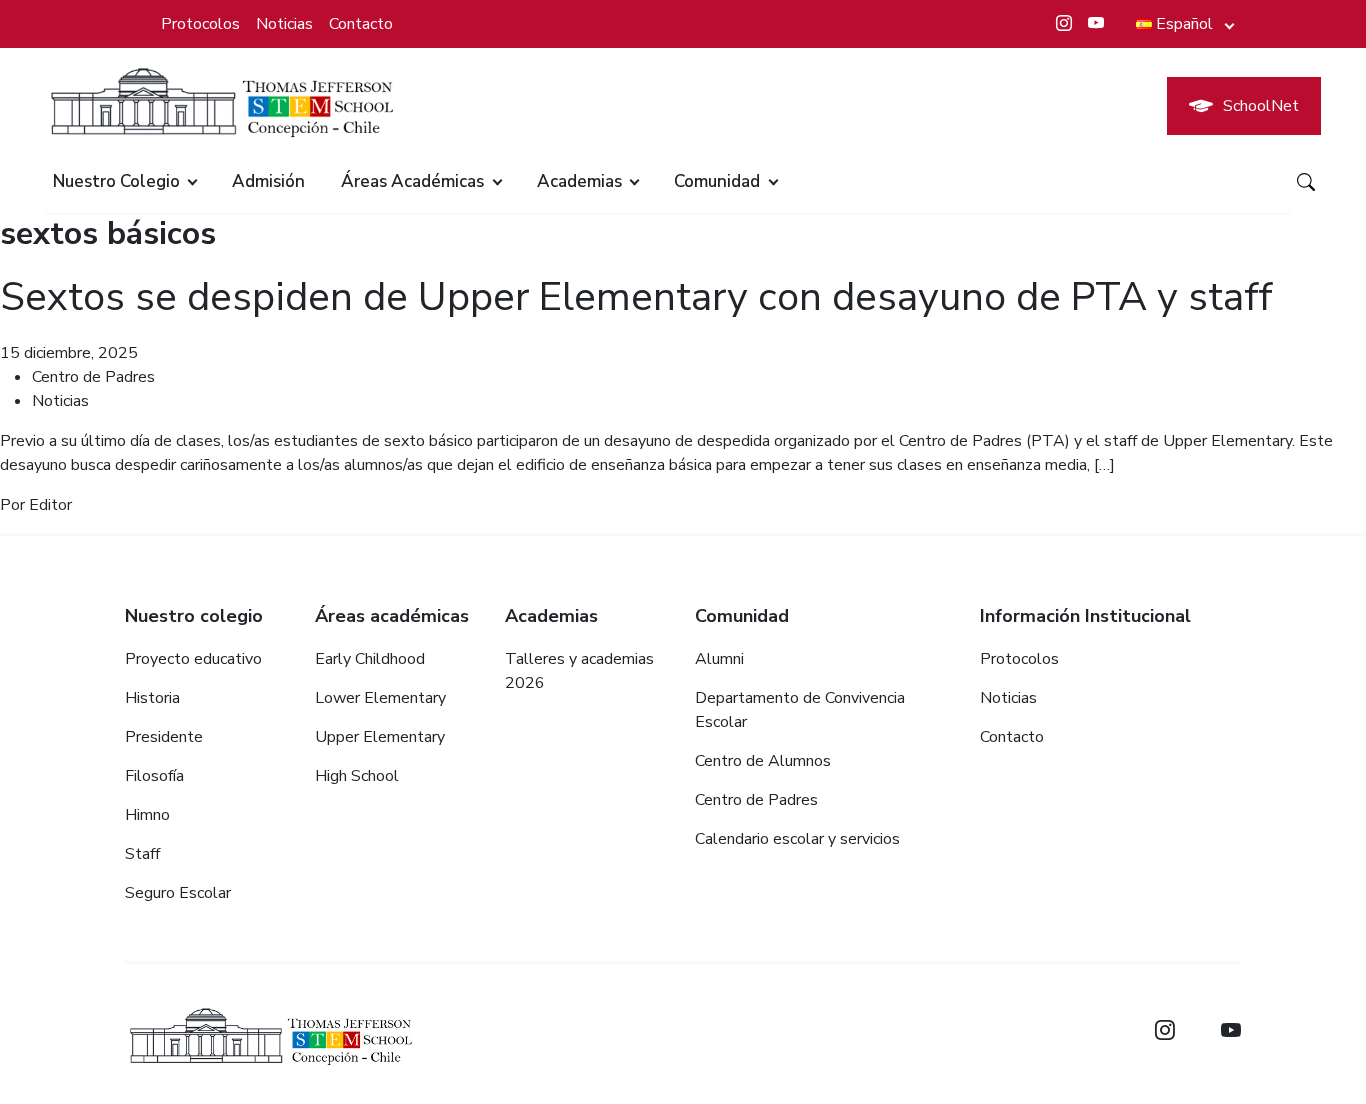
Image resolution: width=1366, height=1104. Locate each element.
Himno (147, 815)
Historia (152, 698)
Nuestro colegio (116, 181)
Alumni (719, 659)
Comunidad (717, 181)
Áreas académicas (412, 181)
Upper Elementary (380, 737)
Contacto (361, 24)
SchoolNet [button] (1261, 106)
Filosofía (154, 776)
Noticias (284, 24)
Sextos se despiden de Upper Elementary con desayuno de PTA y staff (636, 297)
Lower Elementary (380, 698)
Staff (142, 854)
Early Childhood (370, 659)
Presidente (164, 737)
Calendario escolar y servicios (797, 839)
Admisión (268, 181)
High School (357, 776)
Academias (579, 181)
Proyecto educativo (193, 659)
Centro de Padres (93, 377)
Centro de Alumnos (763, 761)
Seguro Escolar (178, 893)
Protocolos (200, 24)
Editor (50, 505)
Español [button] (1184, 24)
